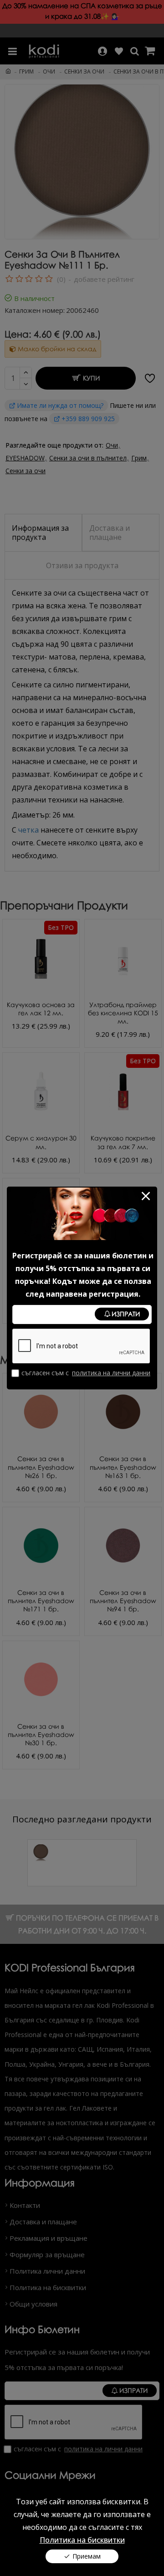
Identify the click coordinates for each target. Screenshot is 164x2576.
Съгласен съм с (86, 1373)
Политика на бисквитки (82, 2540)
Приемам (87, 2556)
